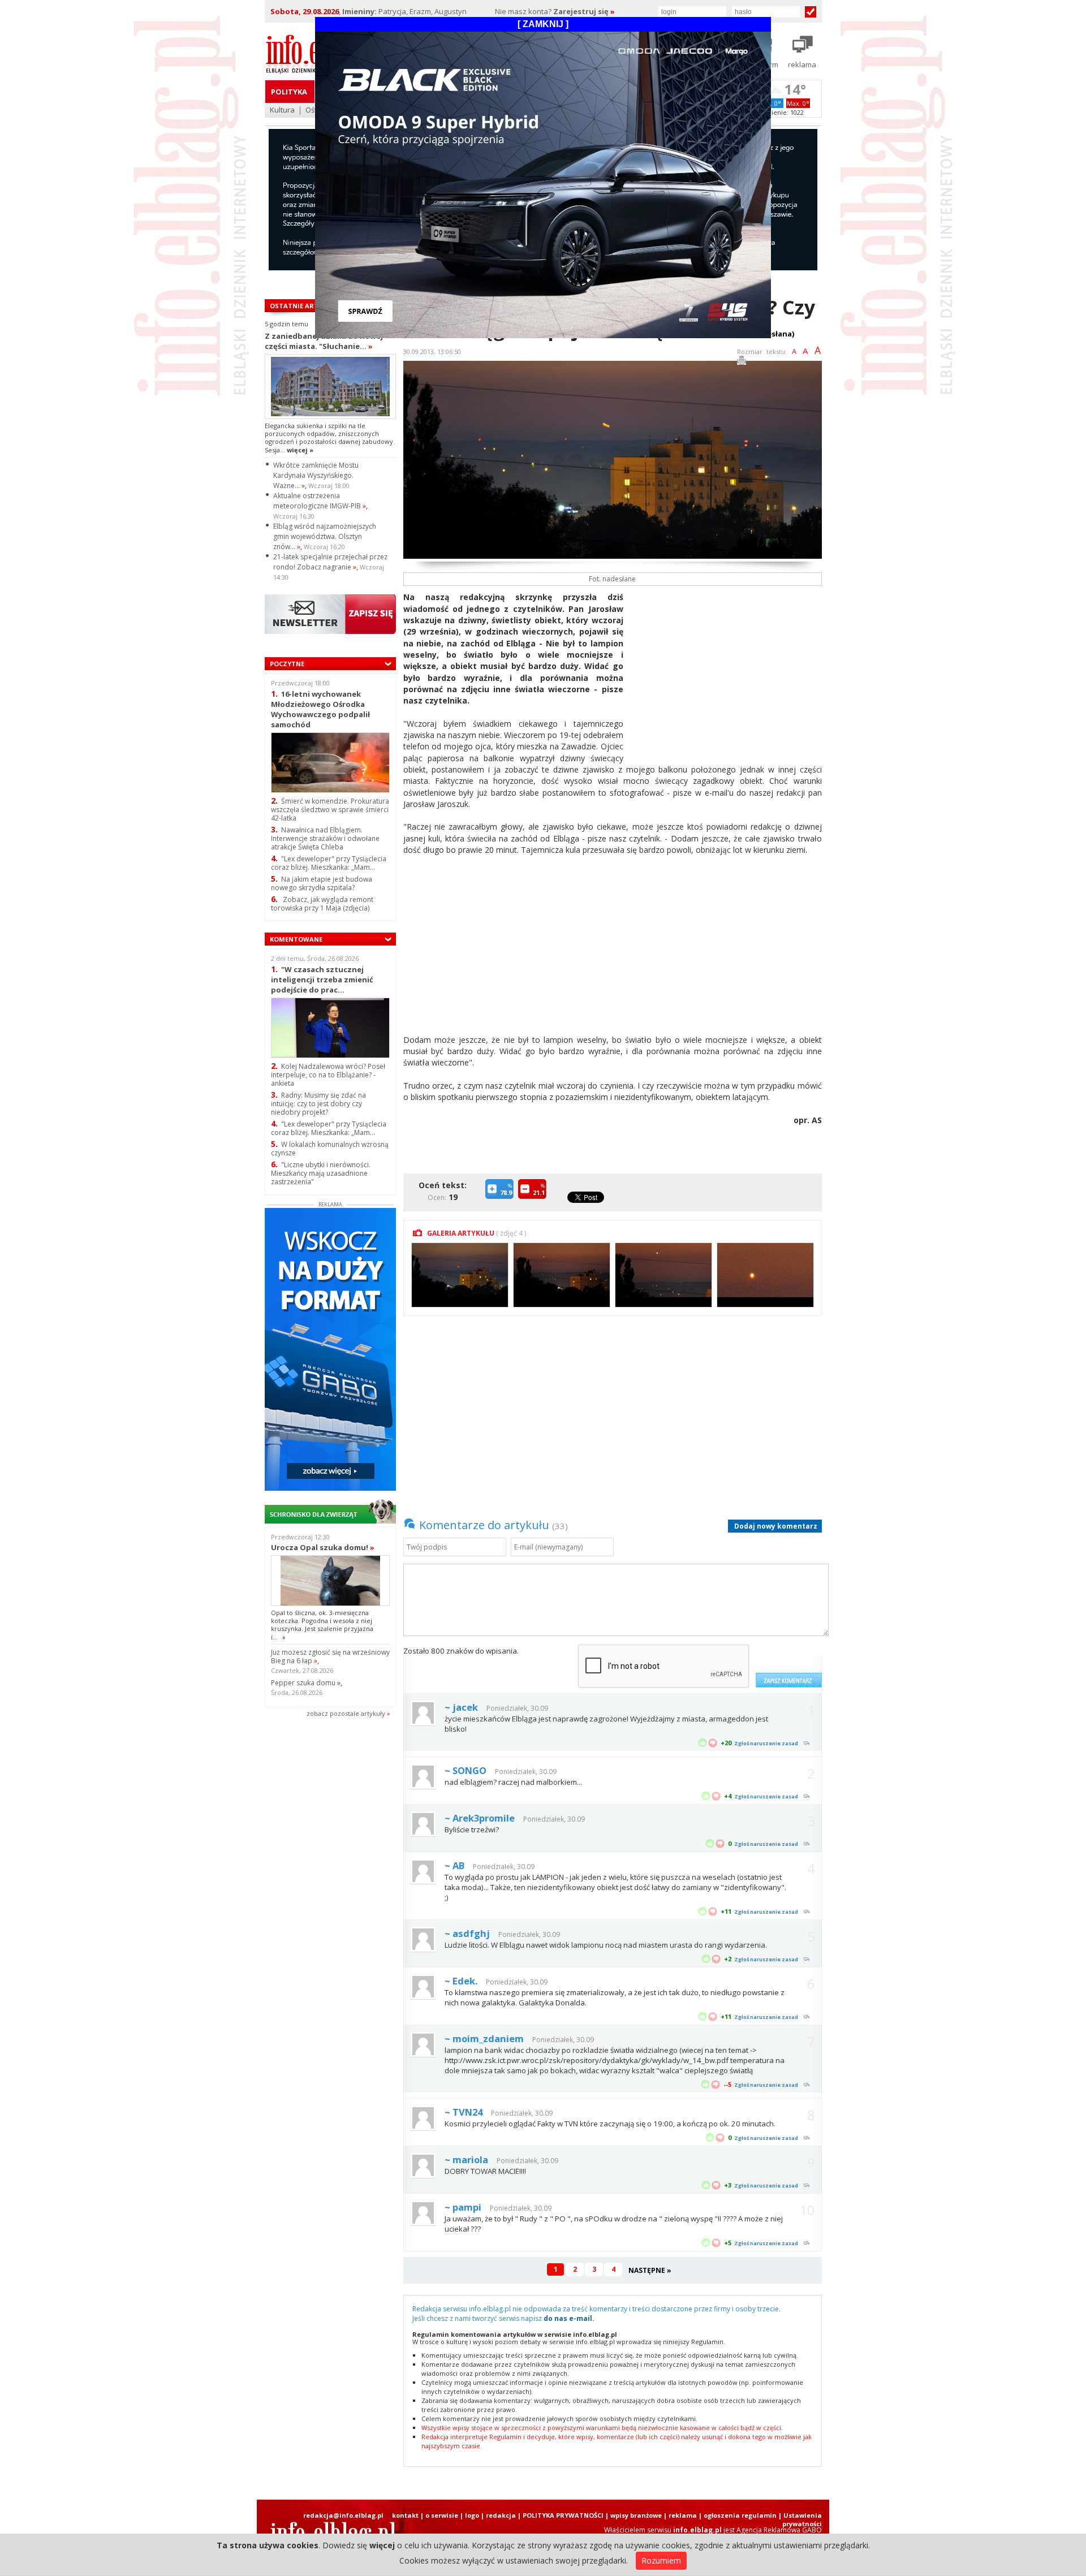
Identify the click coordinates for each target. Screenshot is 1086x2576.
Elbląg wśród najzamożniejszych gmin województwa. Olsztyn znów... (325, 536)
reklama (683, 2515)
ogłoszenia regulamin (740, 2515)
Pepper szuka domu (306, 1683)
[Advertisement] (727, 671)
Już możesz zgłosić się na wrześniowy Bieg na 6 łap (330, 1656)
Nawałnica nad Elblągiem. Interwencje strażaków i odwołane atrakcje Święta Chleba (325, 838)
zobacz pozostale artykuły (346, 1713)
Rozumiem (661, 2560)
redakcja (501, 2515)
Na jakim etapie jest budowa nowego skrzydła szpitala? (322, 883)
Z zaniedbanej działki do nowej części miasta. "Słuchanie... (324, 341)
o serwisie (442, 2515)
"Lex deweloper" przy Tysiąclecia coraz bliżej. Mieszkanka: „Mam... (329, 863)
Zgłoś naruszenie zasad (766, 1743)
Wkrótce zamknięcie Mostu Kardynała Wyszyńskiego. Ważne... (316, 475)
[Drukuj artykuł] (742, 362)
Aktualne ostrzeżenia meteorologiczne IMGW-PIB (320, 501)
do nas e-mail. (569, 2318)
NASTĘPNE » (650, 2270)
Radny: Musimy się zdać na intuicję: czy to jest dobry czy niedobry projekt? (318, 1104)
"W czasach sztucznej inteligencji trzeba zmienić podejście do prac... (322, 979)
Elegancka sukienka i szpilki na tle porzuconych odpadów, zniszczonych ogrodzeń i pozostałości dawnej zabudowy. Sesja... (330, 438)
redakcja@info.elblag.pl (343, 2515)
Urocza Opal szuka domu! (323, 1547)
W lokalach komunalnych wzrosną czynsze (330, 1149)
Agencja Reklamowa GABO (779, 2530)
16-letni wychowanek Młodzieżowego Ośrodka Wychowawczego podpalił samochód (320, 709)
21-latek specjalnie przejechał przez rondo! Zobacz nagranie (330, 562)
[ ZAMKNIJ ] (543, 24)
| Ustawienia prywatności (800, 2519)
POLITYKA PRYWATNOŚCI (563, 2515)
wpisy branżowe (636, 2515)
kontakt (405, 2515)
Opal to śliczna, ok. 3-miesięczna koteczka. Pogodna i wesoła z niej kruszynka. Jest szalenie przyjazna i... (322, 1625)
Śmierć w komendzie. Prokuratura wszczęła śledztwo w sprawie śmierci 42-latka (330, 810)
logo (472, 2515)
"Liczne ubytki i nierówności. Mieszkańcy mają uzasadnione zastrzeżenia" (321, 1173)
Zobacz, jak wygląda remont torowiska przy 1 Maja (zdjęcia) (322, 904)
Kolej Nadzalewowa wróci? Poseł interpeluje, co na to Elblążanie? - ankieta (328, 1075)
